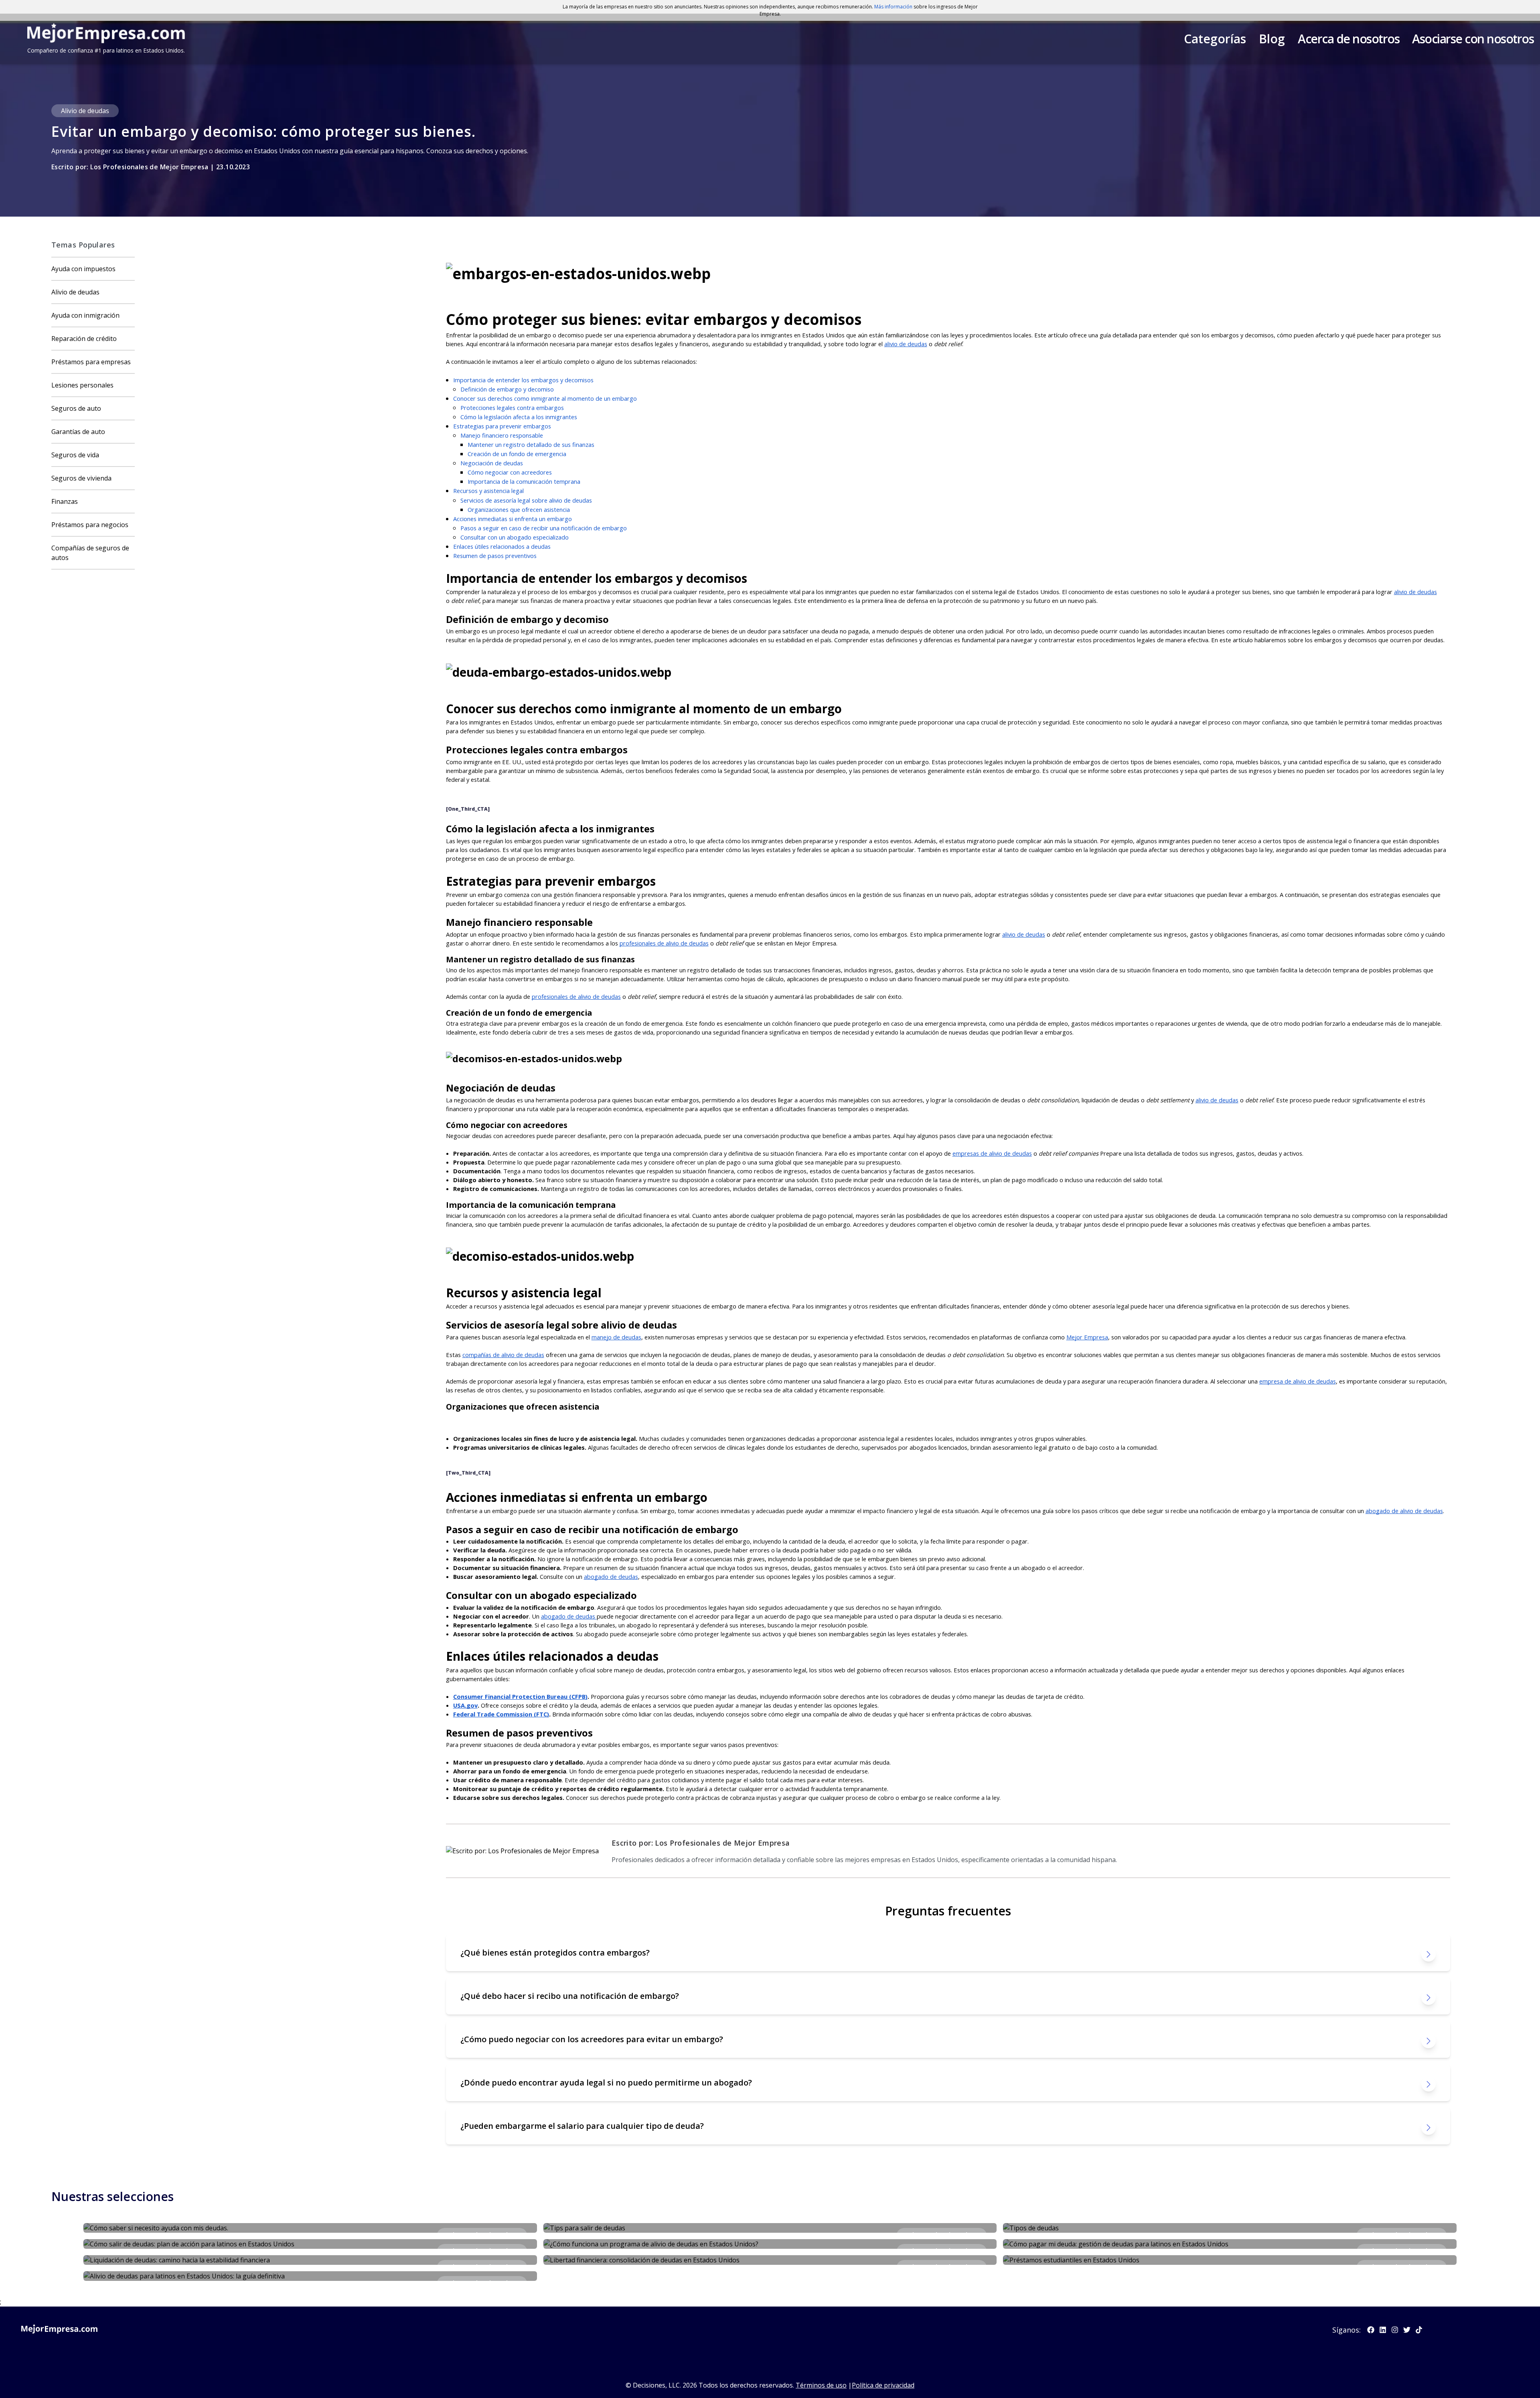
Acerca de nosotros (1349, 39)
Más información (893, 7)
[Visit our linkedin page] (1383, 2330)
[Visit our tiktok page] (1419, 2330)
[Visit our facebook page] (1371, 2330)
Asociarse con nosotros (1473, 39)
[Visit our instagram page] (1395, 2330)
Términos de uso (821, 2385)
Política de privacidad (883, 2385)
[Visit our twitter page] (1407, 2330)
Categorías (1215, 39)
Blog (1272, 39)
